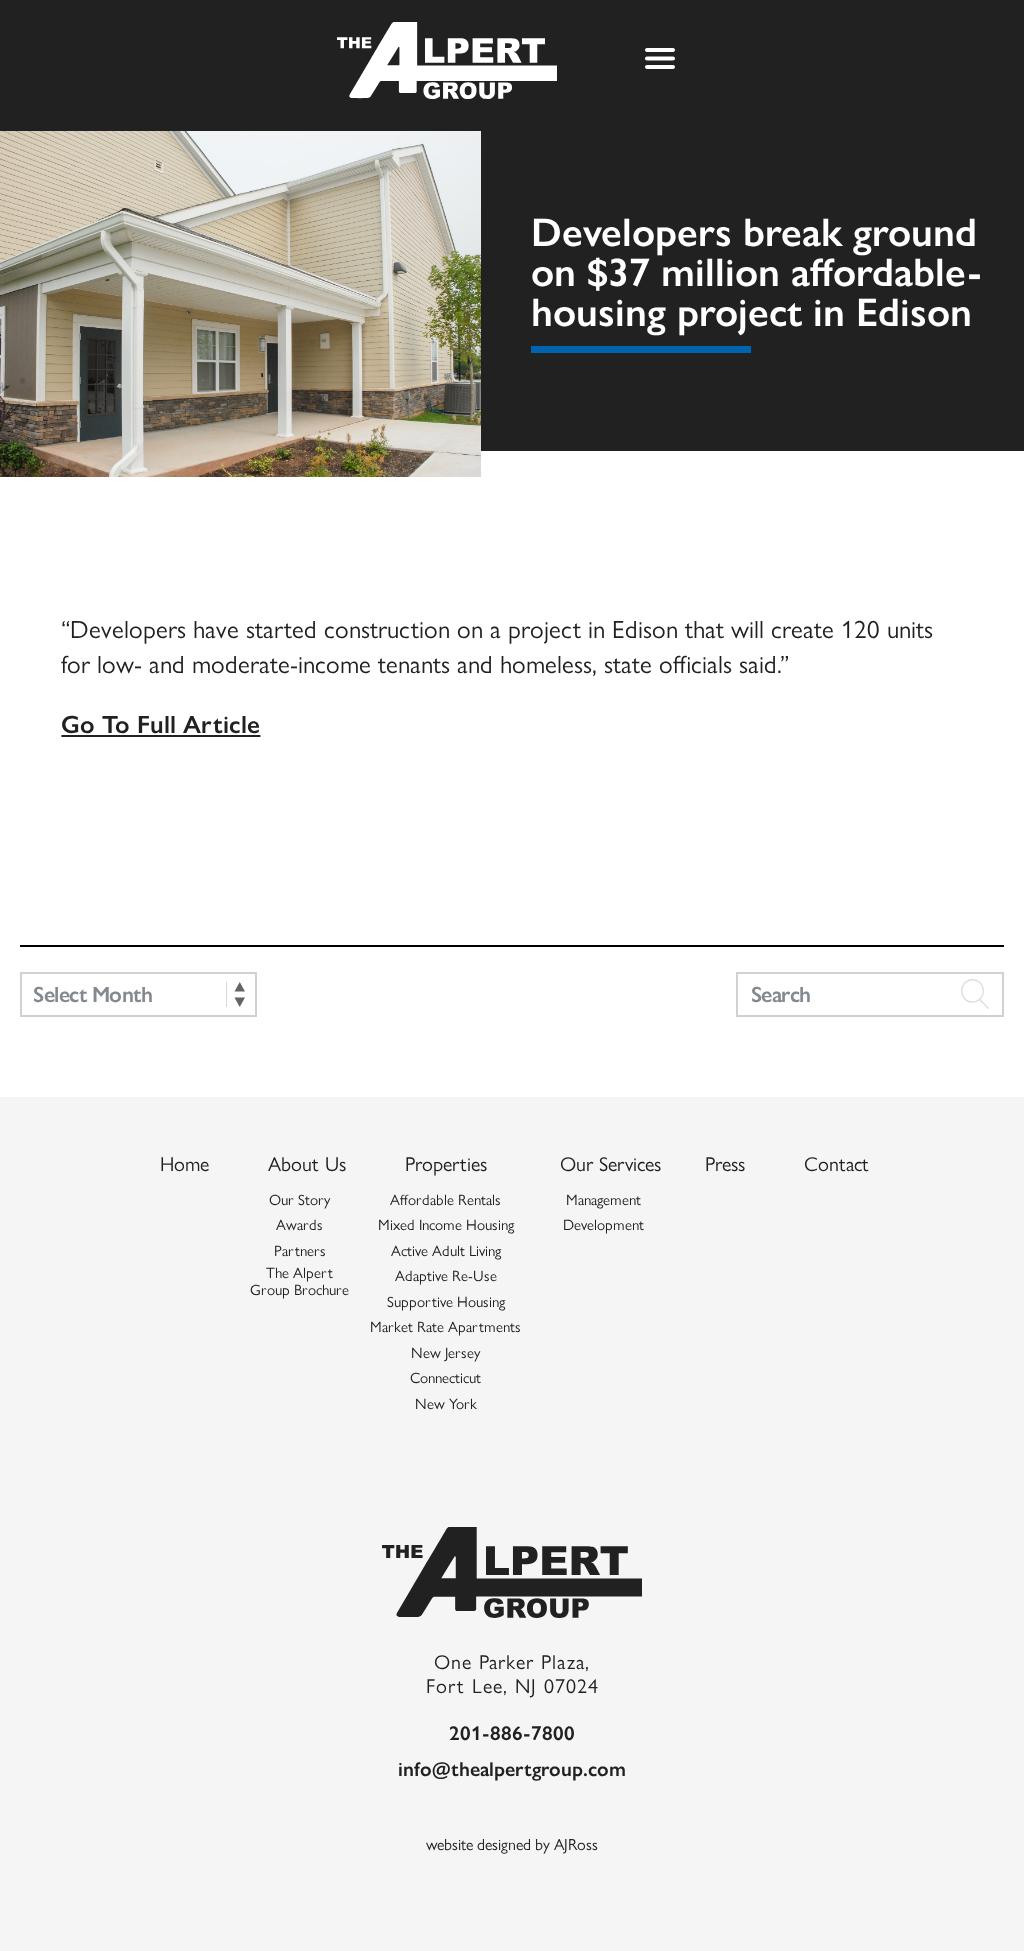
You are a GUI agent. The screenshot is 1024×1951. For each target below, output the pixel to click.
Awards (299, 1225)
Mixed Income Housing (446, 1225)
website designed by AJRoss (512, 1843)
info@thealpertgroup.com (512, 1767)
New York (446, 1404)
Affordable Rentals (445, 1200)
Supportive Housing (446, 1302)
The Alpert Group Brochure (299, 1281)
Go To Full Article (160, 722)
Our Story (299, 1200)
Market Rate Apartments (445, 1327)
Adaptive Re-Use (446, 1276)
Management (603, 1200)
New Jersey (445, 1353)
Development (603, 1225)
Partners (300, 1251)
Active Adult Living (446, 1251)
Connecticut (445, 1378)
